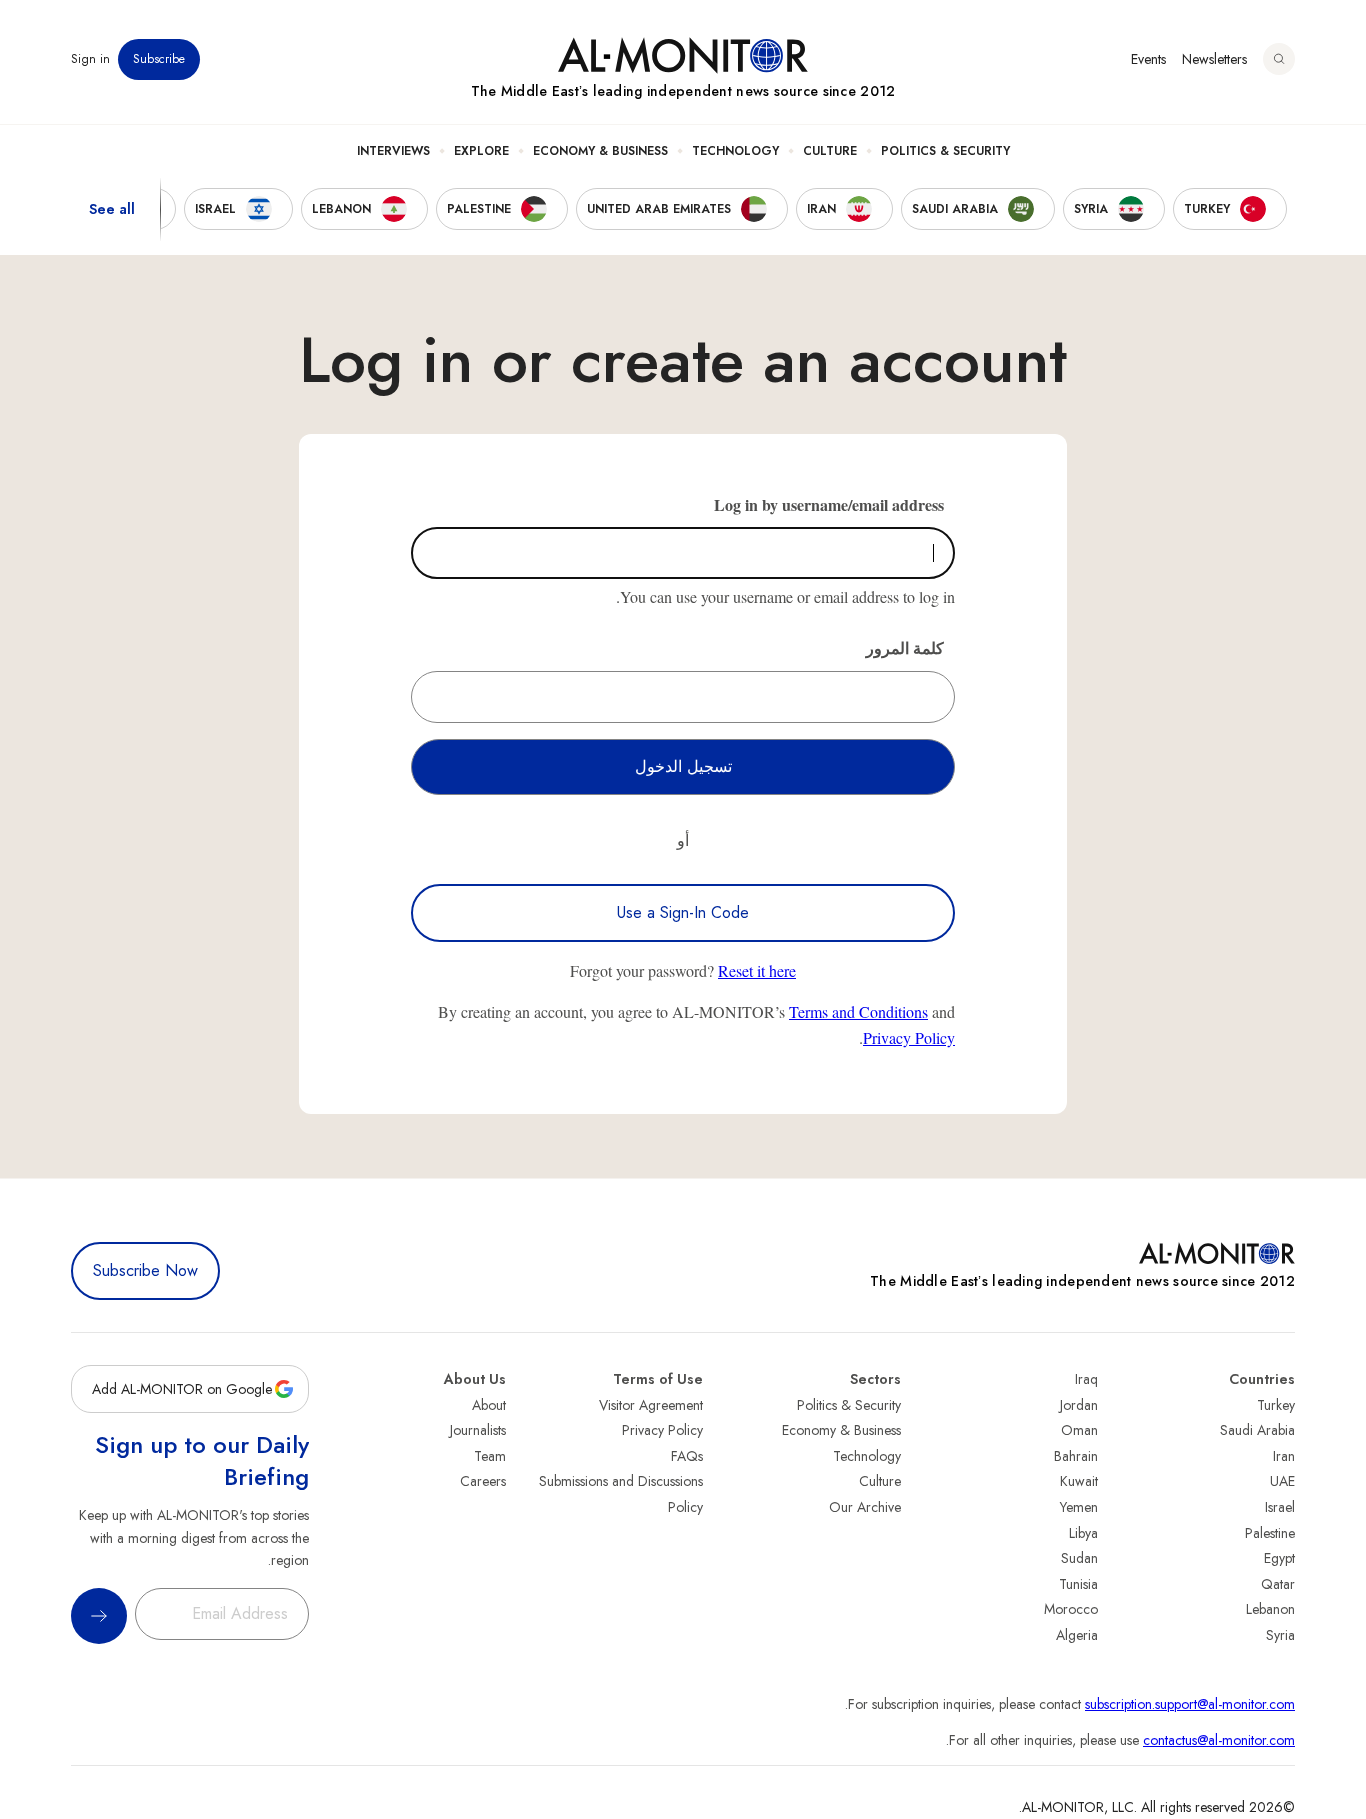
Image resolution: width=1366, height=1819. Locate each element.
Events (1148, 59)
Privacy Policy (909, 1037)
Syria (1280, 1635)
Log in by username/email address (829, 504)
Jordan (1079, 1405)
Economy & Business (600, 151)
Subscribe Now (145, 1270)
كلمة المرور (905, 647)
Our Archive (865, 1507)
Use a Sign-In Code (683, 912)
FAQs (687, 1456)
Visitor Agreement (651, 1405)
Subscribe (159, 59)
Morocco (1071, 1609)
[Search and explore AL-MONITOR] (1279, 59)
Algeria (1077, 1635)
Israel (1280, 1507)
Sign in (90, 59)
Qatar (1278, 1584)
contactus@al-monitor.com (1219, 1740)
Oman (1079, 1430)
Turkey (1276, 1405)
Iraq (1086, 1379)
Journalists (478, 1430)
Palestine (1270, 1533)
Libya (1083, 1533)
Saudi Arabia (1257, 1430)
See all (112, 209)
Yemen (1079, 1507)
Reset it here (757, 970)
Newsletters (1214, 59)
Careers (483, 1481)
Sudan (1079, 1558)
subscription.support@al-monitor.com (1190, 1704)
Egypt (1279, 1558)
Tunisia (1078, 1584)
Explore (481, 151)
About (489, 1405)
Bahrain (1076, 1456)
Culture (830, 151)
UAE (1282, 1481)
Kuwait (1079, 1481)
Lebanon (1270, 1609)
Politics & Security (945, 151)
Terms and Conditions (858, 1011)
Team (490, 1456)
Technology (735, 151)
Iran (1284, 1456)
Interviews (393, 151)
